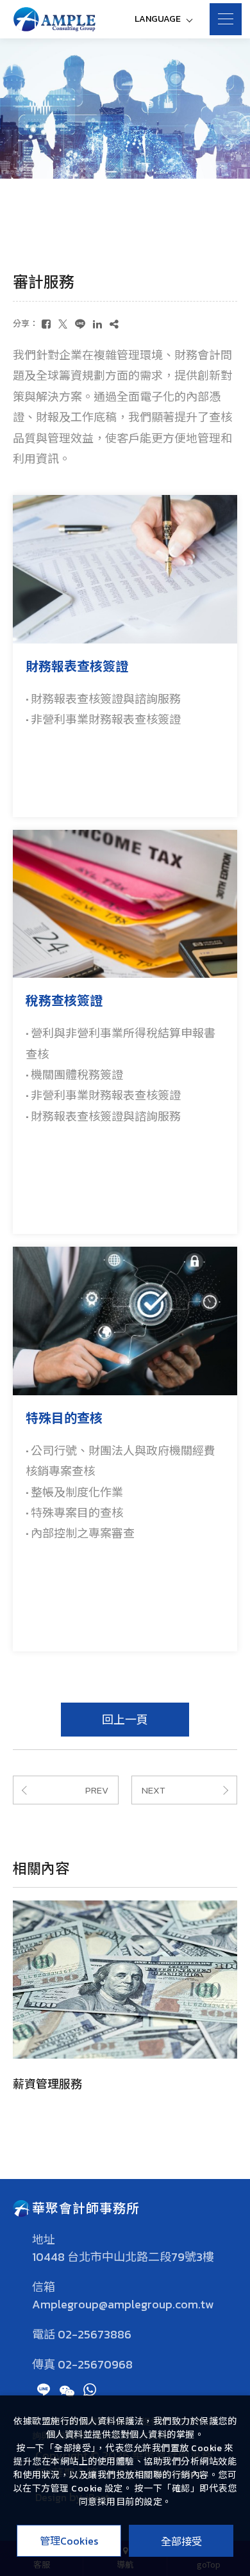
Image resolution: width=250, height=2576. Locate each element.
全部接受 (181, 2541)
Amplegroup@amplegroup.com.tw (123, 2305)
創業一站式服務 (105, 2084)
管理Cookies (69, 2541)
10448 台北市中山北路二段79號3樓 (123, 2257)
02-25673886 (95, 2335)
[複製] (114, 324)
